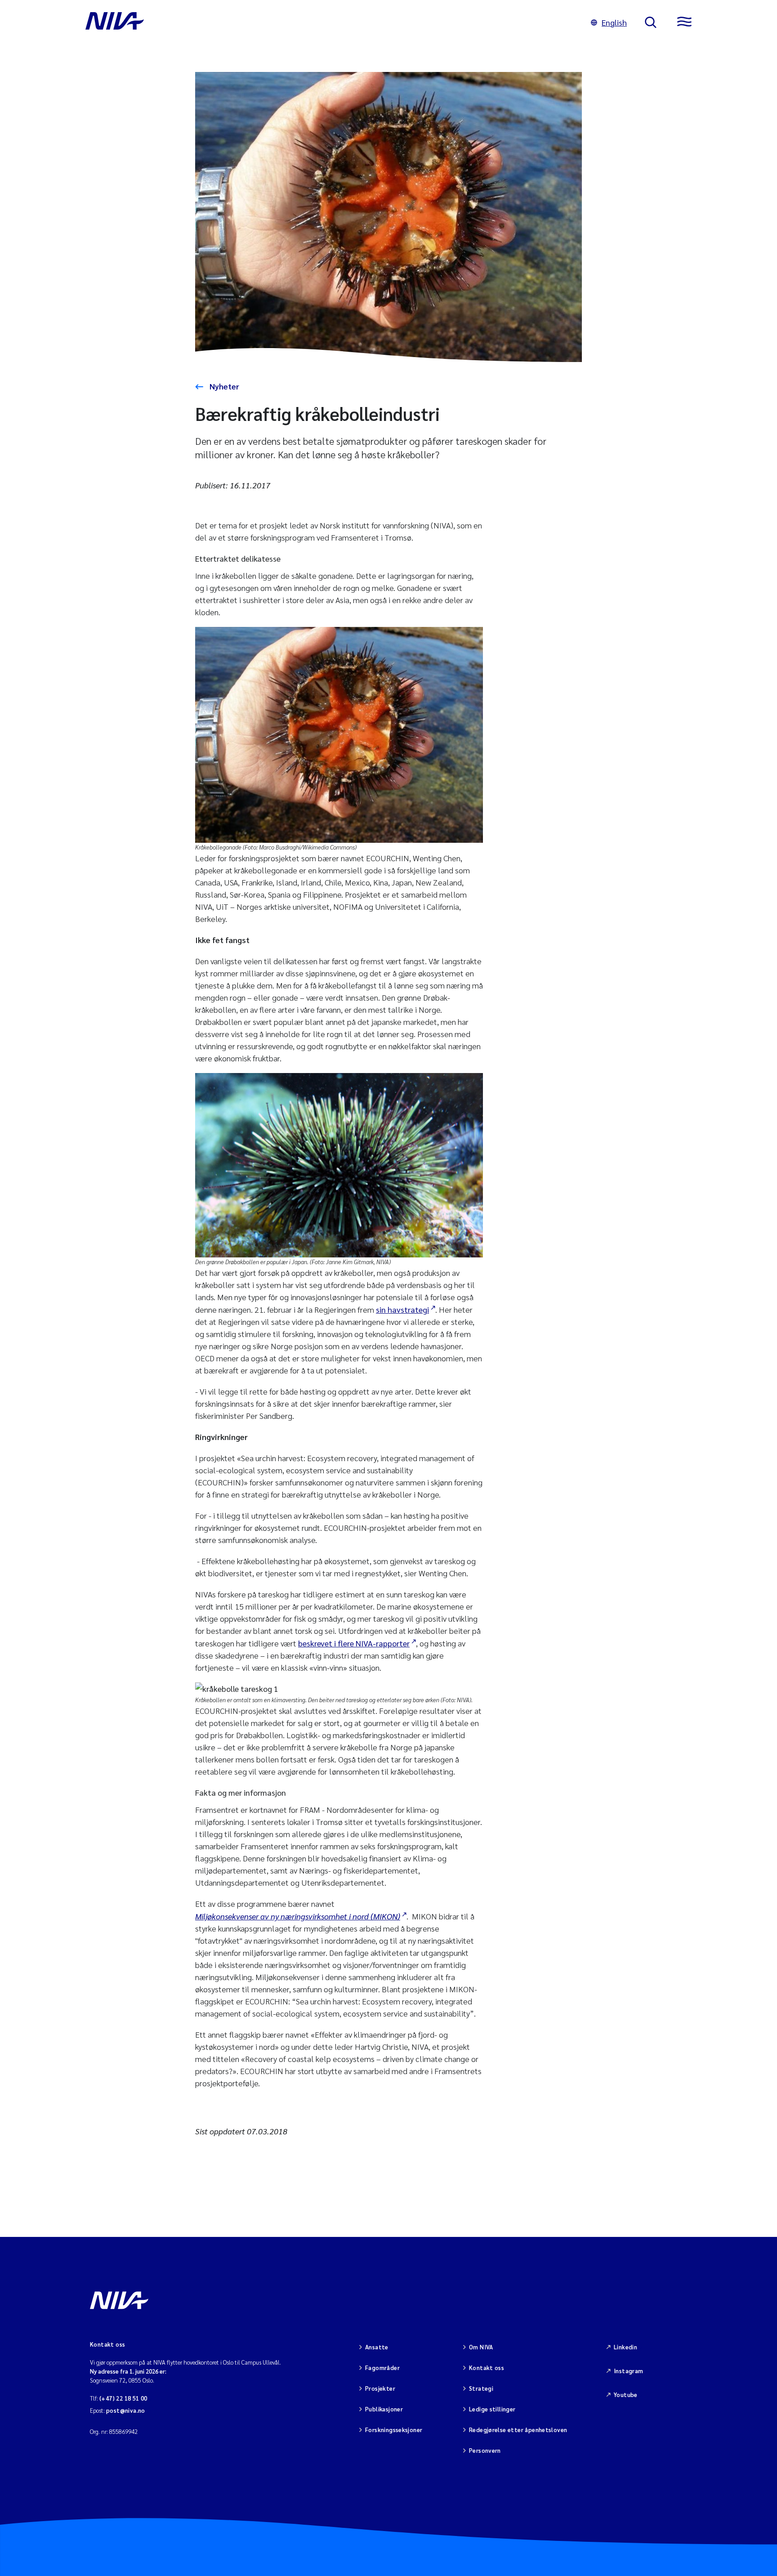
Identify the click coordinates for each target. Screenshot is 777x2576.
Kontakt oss (487, 2368)
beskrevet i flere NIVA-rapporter (354, 1643)
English (614, 22)
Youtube (626, 2395)
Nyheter (223, 386)
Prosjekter (380, 2388)
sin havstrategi (402, 1309)
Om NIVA (481, 2347)
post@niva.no (126, 2410)
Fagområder (382, 2368)
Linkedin (625, 2347)
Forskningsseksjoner (394, 2430)
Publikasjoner (384, 2409)
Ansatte (377, 2347)
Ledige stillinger (492, 2409)
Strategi (481, 2388)
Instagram (629, 2371)
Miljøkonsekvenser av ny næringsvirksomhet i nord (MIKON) (298, 1916)
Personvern (485, 2450)
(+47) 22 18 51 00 (123, 2398)
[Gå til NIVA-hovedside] (329, 22)
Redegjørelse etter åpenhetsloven (518, 2430)
